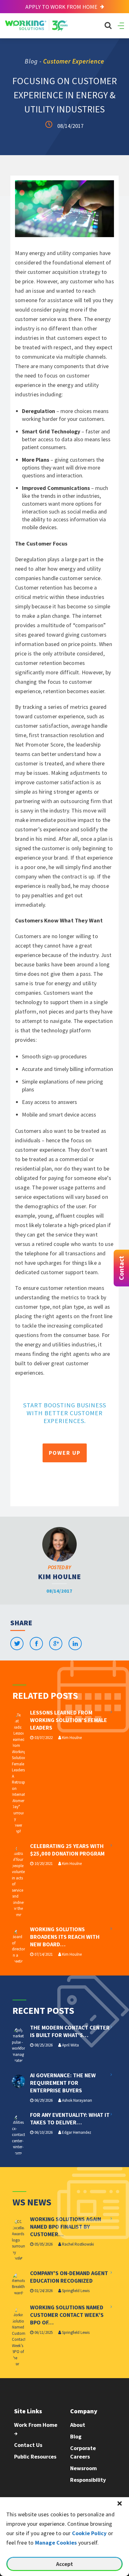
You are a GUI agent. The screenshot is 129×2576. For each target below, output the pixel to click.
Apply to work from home (62, 7)
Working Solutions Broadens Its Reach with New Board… (65, 1937)
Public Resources (35, 2456)
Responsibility (88, 2480)
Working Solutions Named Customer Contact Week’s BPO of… (67, 2315)
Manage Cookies (56, 2543)
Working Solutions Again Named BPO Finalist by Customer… (66, 2227)
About (78, 2425)
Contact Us (28, 2445)
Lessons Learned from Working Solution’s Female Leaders (69, 1720)
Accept (64, 2564)
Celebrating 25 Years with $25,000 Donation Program (67, 1850)
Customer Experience (74, 61)
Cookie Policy (89, 2533)
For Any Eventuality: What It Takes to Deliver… (70, 2119)
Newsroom (83, 2468)
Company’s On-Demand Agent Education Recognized (69, 2277)
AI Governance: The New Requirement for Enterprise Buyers (63, 2083)
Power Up (65, 1453)
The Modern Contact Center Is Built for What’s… (70, 2031)
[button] (120, 2503)
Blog (76, 2436)
